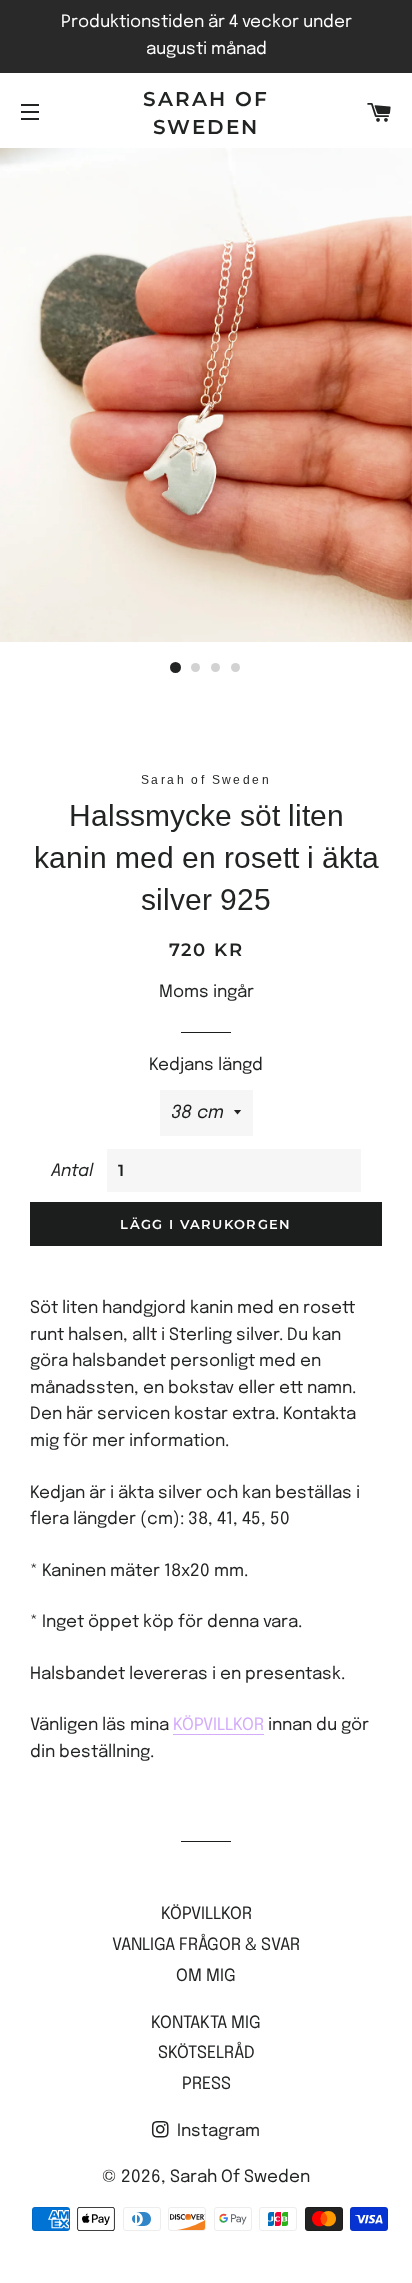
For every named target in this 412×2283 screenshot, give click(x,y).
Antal (72, 1171)
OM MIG (206, 1976)
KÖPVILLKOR (218, 1725)
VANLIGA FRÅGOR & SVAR (206, 1945)
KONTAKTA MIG (206, 2023)
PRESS (206, 2084)
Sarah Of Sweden (206, 113)
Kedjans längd (206, 1065)
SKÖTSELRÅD (206, 2053)
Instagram (216, 2131)
